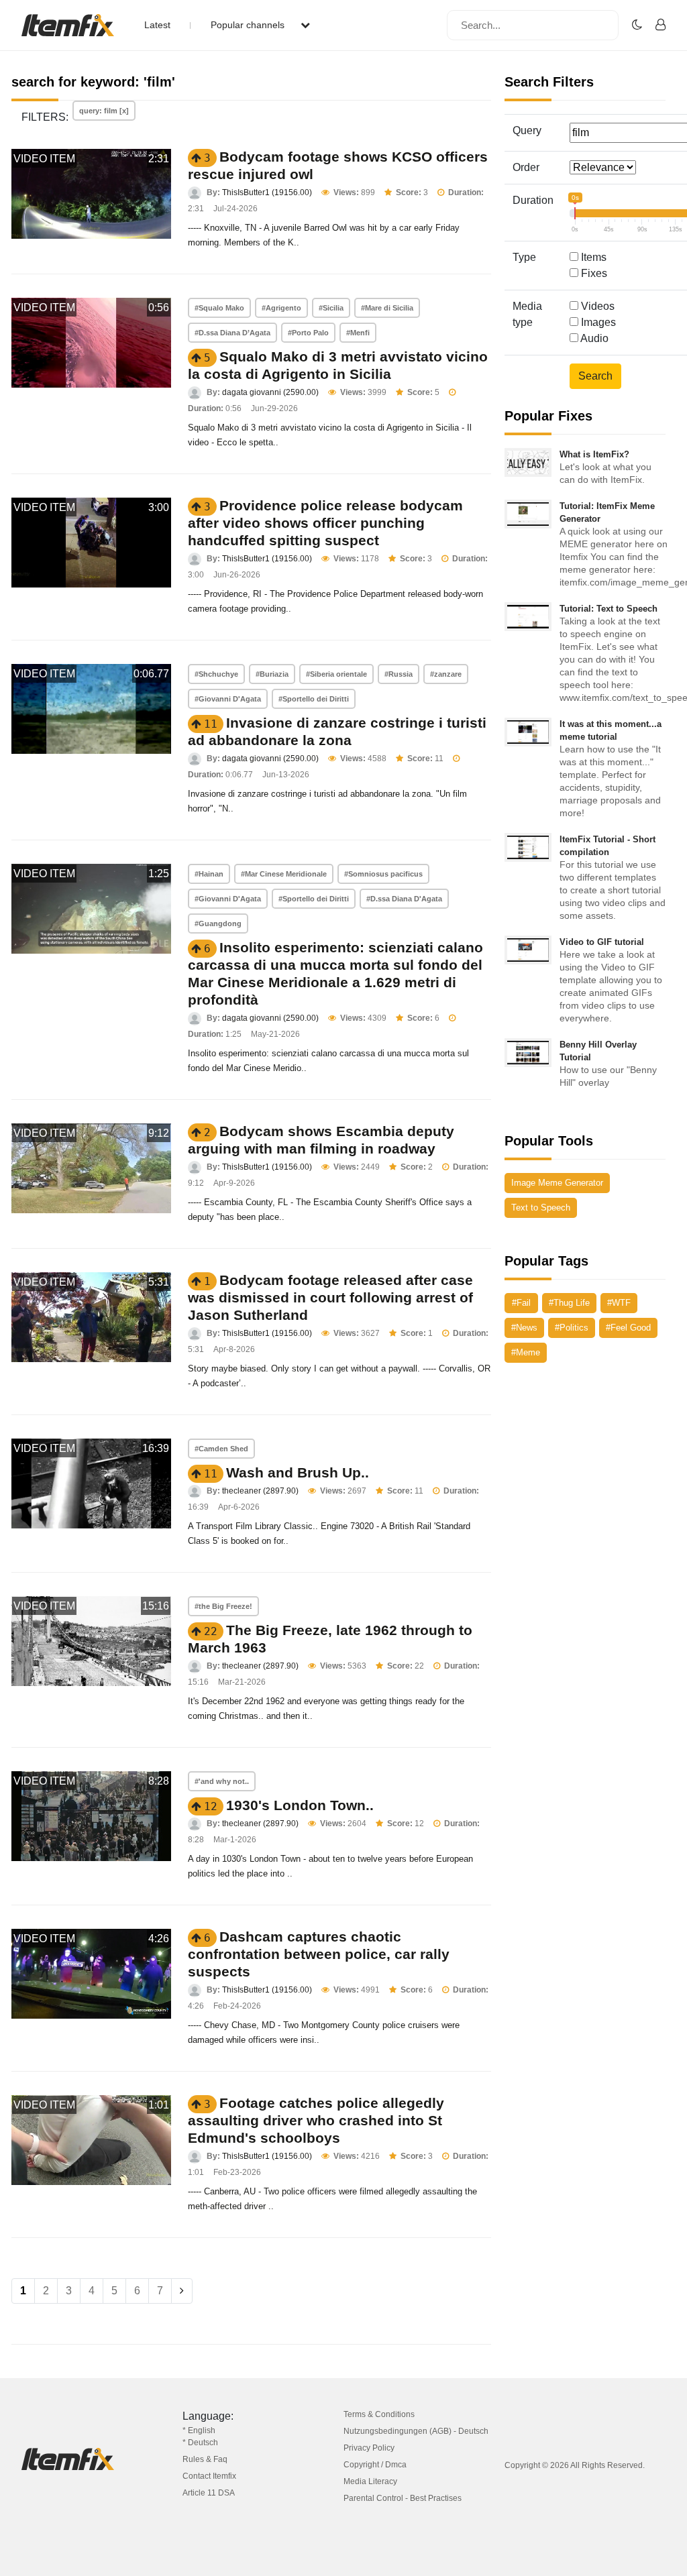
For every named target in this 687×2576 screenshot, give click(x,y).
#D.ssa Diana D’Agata (232, 333)
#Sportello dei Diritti (314, 699)
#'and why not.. (222, 1781)
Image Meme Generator (557, 1183)
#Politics (572, 1328)
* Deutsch (200, 2443)
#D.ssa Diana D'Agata (404, 899)
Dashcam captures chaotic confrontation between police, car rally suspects (319, 1954)
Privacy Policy (369, 2448)
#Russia (399, 674)
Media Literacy (370, 2481)
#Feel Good (628, 1328)
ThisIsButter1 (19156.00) (267, 192)
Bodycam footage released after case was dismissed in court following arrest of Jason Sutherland (330, 1297)
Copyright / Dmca (375, 2465)
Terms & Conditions (379, 2414)
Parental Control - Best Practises (403, 2498)
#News (524, 1328)
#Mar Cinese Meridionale (284, 874)
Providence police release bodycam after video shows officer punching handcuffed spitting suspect (325, 523)
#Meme (526, 1352)
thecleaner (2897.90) (260, 1491)
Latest (157, 25)
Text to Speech (541, 1208)
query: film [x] (104, 111)
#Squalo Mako (219, 308)
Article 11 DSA (209, 2493)
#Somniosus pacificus (383, 874)
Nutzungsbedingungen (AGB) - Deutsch (416, 2431)
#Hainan (209, 874)
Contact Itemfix (209, 2476)
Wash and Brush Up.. (298, 1472)
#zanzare (446, 674)
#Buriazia (272, 674)
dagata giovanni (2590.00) (270, 392)
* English (199, 2430)
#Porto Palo (308, 333)
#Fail (521, 1303)
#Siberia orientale (336, 674)
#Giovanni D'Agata (228, 699)
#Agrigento (281, 308)
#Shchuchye (216, 674)
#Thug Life (569, 1303)
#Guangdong (218, 923)
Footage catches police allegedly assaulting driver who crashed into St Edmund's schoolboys (316, 2120)
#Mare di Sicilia (387, 308)
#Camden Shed (221, 1449)
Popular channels (249, 25)
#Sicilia (331, 308)
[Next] (182, 2291)
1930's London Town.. (300, 1805)
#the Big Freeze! (223, 1606)
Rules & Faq (205, 2459)
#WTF (619, 1303)
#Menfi (358, 333)
